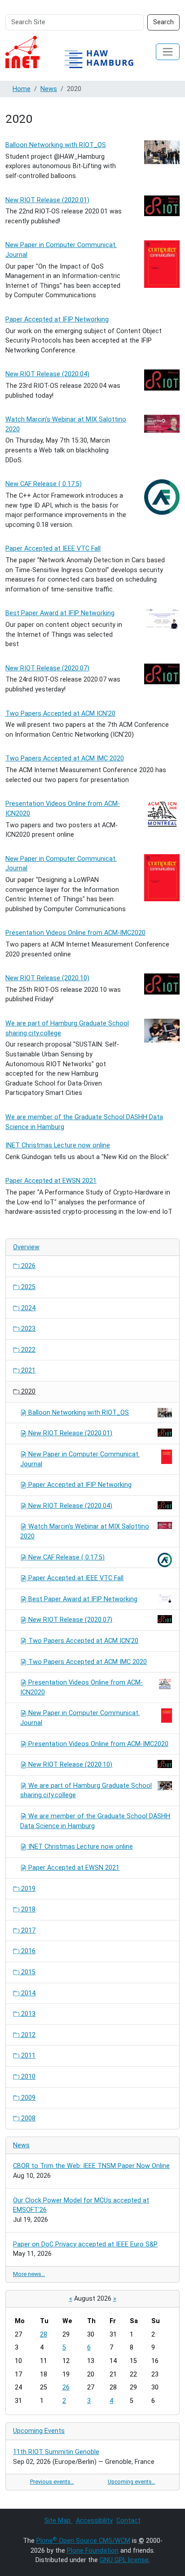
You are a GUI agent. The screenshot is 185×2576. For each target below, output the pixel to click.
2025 (27, 1287)
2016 (27, 1951)
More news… (29, 2274)
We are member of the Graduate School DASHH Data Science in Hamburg (95, 1821)
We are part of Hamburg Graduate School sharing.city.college (86, 1791)
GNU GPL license (124, 2560)
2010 (27, 2077)
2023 (27, 1329)
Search (163, 22)
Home (22, 89)
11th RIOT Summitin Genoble (56, 2452)
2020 (27, 1392)
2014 (27, 1993)
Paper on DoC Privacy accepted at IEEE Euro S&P (85, 2244)
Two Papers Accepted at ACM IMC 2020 (65, 758)
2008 (27, 2118)
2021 (27, 1371)
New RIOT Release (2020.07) (47, 668)
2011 (27, 2056)
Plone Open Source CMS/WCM (83, 2541)
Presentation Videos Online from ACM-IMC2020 (75, 933)
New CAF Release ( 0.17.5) (44, 484)
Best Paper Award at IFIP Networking (60, 613)
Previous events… (52, 2482)
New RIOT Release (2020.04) (47, 374)
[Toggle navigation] (168, 52)
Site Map (58, 2521)
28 (44, 2335)
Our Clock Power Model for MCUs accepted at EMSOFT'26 (81, 2205)
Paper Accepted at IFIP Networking (57, 319)
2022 (27, 1350)
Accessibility (94, 2521)
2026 (27, 1266)
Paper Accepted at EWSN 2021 (51, 1181)
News (49, 89)
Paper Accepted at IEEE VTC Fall (53, 549)
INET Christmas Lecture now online (58, 1145)
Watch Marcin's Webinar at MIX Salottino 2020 (85, 1531)
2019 (27, 1889)
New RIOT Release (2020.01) (47, 200)
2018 (27, 1909)
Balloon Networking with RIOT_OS (56, 145)
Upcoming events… (132, 2482)
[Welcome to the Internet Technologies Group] (77, 52)
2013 (27, 2014)
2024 (27, 1308)
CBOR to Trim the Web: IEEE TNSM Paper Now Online (91, 2166)
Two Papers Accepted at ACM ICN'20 (60, 714)
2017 (27, 1931)
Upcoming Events (39, 2431)
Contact (128, 2521)
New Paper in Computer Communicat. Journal (80, 1459)
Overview (26, 1247)
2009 (27, 2098)
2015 (27, 1972)
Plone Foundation (93, 2551)
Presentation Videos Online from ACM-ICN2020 (81, 1688)
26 (66, 2387)
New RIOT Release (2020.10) (47, 978)
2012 (27, 2035)
